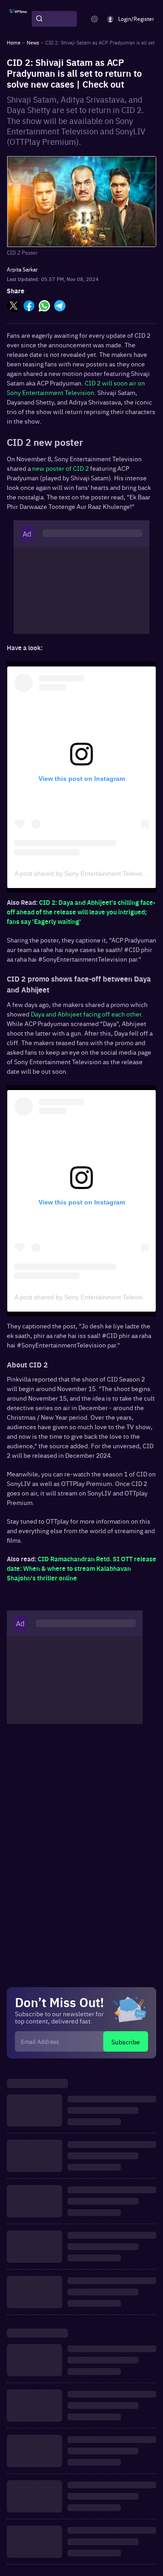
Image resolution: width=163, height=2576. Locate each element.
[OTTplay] (18, 19)
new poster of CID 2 (61, 468)
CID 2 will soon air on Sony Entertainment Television (76, 387)
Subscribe (126, 2042)
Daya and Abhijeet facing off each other (86, 1014)
